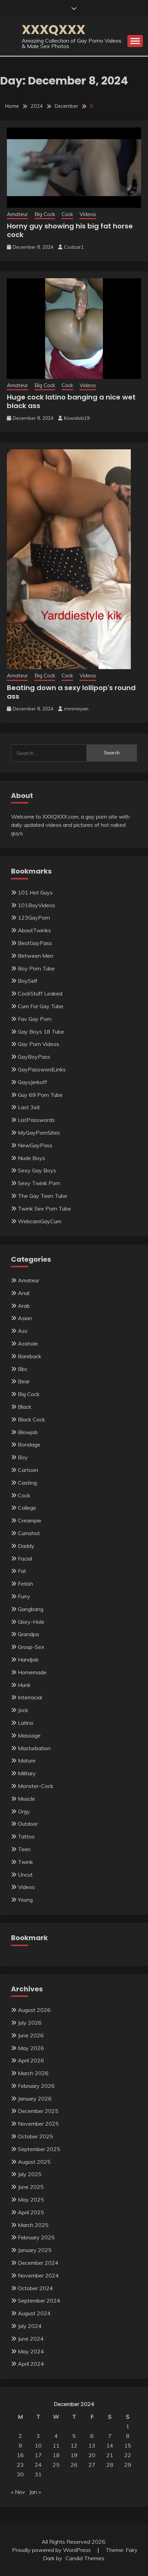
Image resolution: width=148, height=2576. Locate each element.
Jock (23, 1710)
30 (20, 2474)
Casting (27, 1483)
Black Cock (31, 1419)
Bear (24, 1381)
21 (110, 2455)
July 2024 (30, 2326)
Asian (25, 1318)
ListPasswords (36, 1120)
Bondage (29, 1444)
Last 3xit (29, 1107)
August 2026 (34, 2010)
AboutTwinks (34, 930)
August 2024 (34, 2313)
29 (128, 2465)
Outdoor (28, 1824)
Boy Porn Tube (36, 968)
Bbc (23, 1369)
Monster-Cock (36, 1786)
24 (38, 2465)
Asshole (28, 1343)
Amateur (17, 214)
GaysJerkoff (33, 1082)
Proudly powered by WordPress (52, 2550)
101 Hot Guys (35, 892)
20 (92, 2455)
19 (74, 2455)
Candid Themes (85, 2558)
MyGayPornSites (39, 1133)
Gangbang (31, 1609)
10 (38, 2445)
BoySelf (28, 981)
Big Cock (45, 214)
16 (20, 2455)
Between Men (36, 956)
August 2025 (34, 2162)
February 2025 (36, 2237)
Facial (25, 1559)
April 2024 (31, 2364)
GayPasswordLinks (42, 1069)
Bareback (30, 1356)
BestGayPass (35, 943)
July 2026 (30, 2023)
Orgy (24, 1811)
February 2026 (36, 2086)
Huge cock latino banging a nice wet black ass (71, 401)
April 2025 (31, 2212)
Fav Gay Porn (35, 1019)
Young (25, 1900)
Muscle (27, 1799)
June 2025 (31, 2187)
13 (92, 2445)
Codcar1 (74, 247)
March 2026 (33, 2073)
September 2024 (39, 2301)
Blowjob (28, 1432)
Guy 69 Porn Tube (40, 1095)
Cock (67, 214)
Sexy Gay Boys (37, 1170)
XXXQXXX (54, 30)
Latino (26, 1723)
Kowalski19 (77, 418)
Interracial (30, 1697)
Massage (29, 1735)
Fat (22, 1571)
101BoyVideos (36, 905)
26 (74, 2465)
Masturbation (34, 1748)
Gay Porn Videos (39, 1044)
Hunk (24, 1685)
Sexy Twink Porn (39, 1183)
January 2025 (35, 2250)
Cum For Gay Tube (41, 1006)
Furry (24, 1596)
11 (56, 2445)
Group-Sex (31, 1647)
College (27, 1508)
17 (38, 2455)
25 (56, 2465)
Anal (24, 1293)
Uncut (25, 1875)
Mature (27, 1761)
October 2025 (35, 2136)
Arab (24, 1306)
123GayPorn (34, 918)
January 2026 (35, 2099)
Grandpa (28, 1634)
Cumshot (29, 1533)
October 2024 (35, 2288)
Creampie (30, 1520)
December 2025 (38, 2111)
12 (74, 2445)
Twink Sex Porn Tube (44, 1208)
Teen (24, 1849)
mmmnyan (76, 709)
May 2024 (31, 2351)
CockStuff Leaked (40, 993)
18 (56, 2455)
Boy (23, 1457)
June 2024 (31, 2339)
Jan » (35, 2492)
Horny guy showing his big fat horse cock (70, 230)
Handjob (28, 1660)
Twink (25, 1862)
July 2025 (30, 2174)
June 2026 (31, 2035)
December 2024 (38, 2263)
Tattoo (26, 1836)
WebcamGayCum (40, 1221)
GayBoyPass (34, 1057)
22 (128, 2455)
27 (92, 2465)
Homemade (32, 1672)
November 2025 (38, 2124)
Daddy (26, 1546)
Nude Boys (31, 1158)
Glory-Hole (31, 1622)
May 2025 (31, 2200)
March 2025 (33, 2225)
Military (27, 1773)
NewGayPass (35, 1145)
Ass (23, 1331)
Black (25, 1407)
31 (38, 2474)
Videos (88, 214)
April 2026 (31, 2060)
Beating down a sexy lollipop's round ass (71, 692)
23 (20, 2465)
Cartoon (28, 1470)
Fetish (25, 1584)
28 (110, 2465)
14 (110, 2445)
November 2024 (38, 2275)
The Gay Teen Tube (43, 1196)
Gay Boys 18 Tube (41, 1032)
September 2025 (39, 2149)
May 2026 (31, 2048)
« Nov (18, 2492)
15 (128, 2445)
